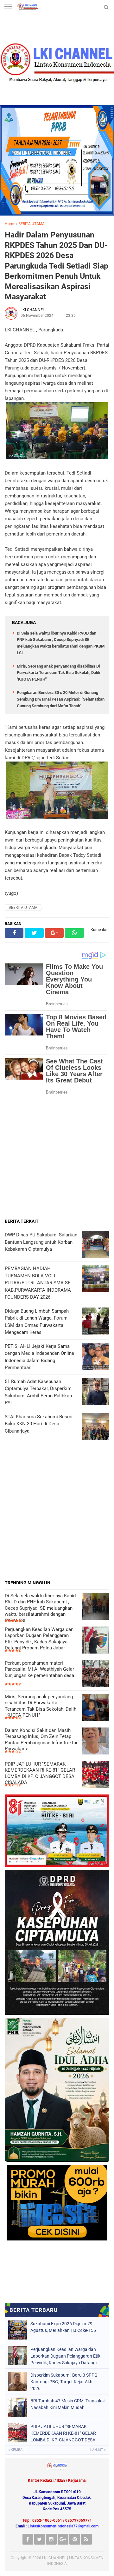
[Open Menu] (8, 7)
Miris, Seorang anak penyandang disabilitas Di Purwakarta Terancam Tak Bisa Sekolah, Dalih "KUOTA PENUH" (58, 673)
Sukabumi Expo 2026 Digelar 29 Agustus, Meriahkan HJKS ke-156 (63, 2327)
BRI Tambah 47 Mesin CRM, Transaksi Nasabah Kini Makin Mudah (67, 2404)
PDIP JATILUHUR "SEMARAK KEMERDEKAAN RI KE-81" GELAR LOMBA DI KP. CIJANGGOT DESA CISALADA (40, 1773)
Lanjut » (98, 2450)
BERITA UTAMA (32, 224)
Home (10, 224)
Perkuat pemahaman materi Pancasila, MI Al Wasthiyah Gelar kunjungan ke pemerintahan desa (39, 1669)
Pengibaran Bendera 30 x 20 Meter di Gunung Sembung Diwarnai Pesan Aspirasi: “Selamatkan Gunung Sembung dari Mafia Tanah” (61, 699)
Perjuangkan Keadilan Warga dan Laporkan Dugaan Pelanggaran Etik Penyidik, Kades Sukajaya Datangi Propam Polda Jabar (39, 1639)
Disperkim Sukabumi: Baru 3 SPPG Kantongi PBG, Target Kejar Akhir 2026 (64, 2382)
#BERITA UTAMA (23, 908)
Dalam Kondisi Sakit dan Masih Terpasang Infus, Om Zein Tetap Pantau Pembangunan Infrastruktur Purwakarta (41, 1740)
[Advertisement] (57, 1158)
